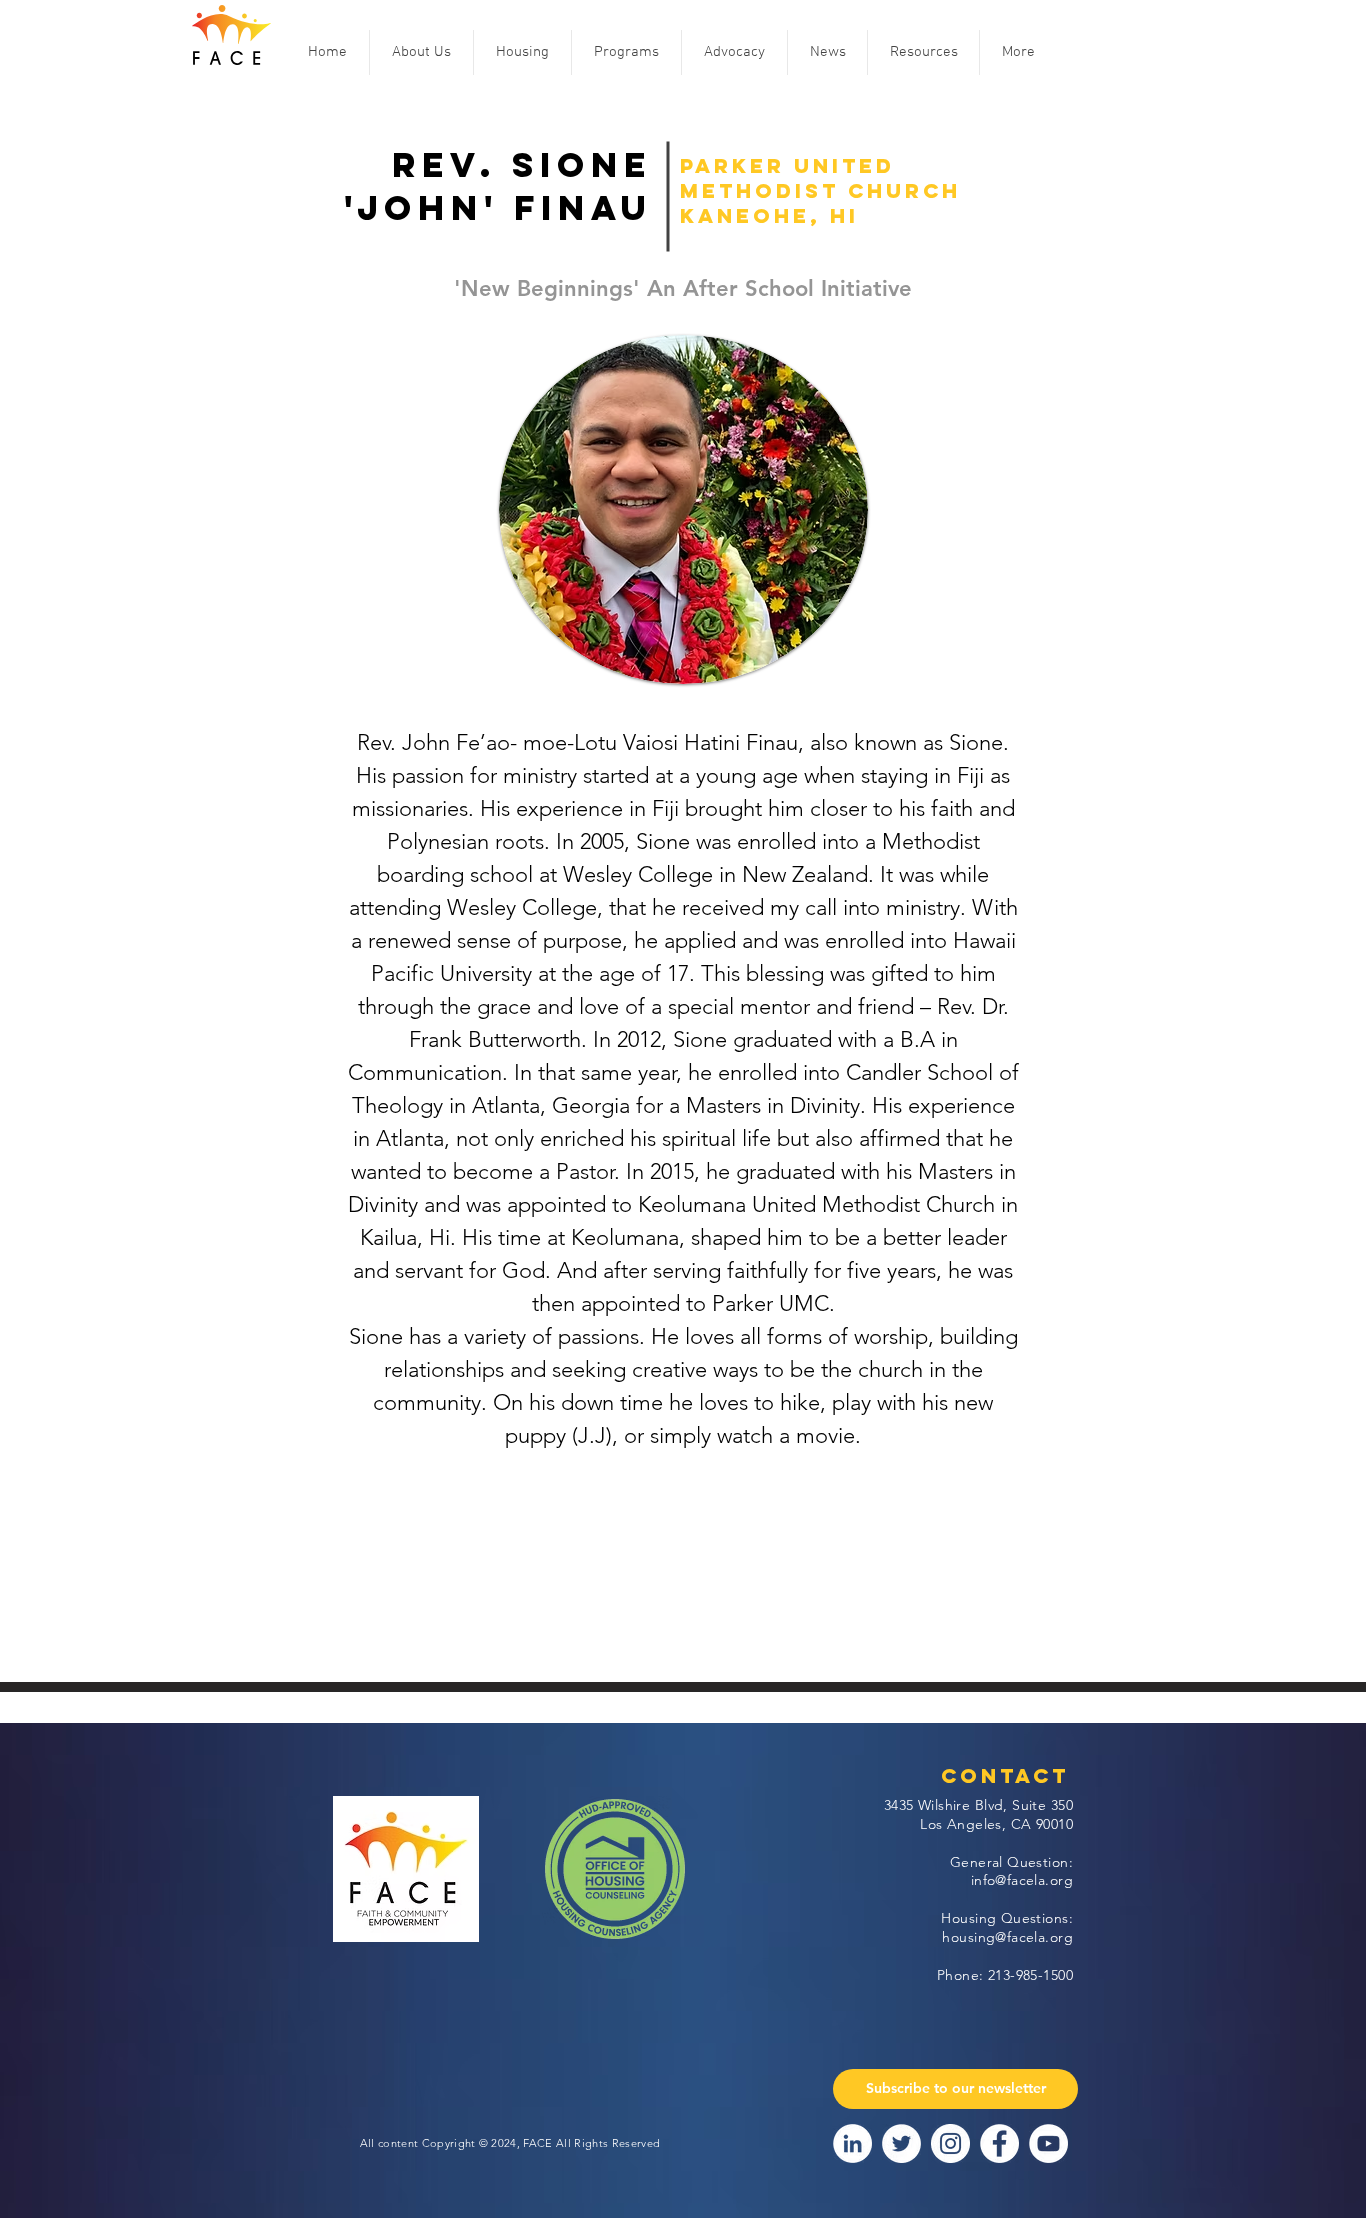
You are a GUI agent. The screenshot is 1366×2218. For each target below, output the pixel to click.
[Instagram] (950, 2143)
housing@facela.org (1007, 1937)
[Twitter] (901, 2143)
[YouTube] (1048, 2143)
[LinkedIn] (852, 2143)
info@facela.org (1022, 1880)
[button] (421, 52)
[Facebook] (999, 2143)
